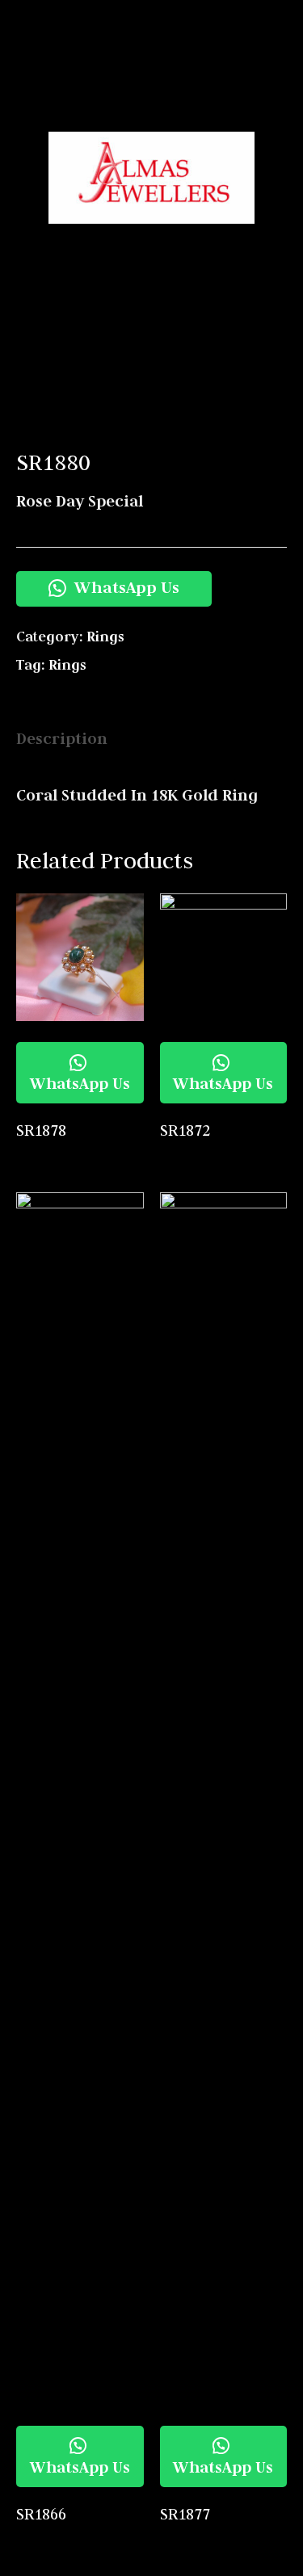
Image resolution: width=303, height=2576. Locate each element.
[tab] (151, 738)
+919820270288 (242, 101)
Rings (105, 637)
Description (62, 738)
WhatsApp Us (125, 587)
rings (67, 665)
